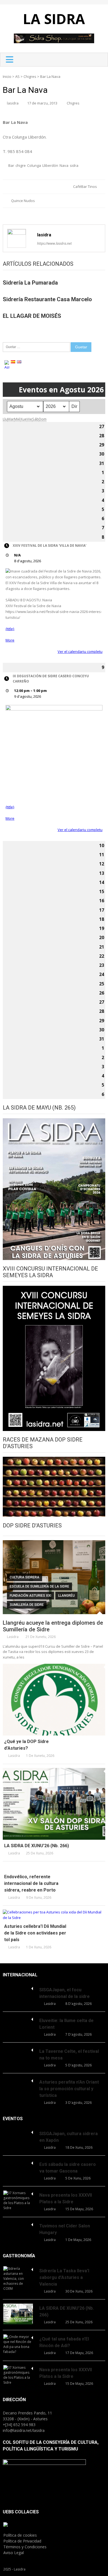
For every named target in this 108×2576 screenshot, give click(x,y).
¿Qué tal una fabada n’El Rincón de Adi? (64, 2342)
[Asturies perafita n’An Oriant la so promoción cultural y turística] (18, 2080)
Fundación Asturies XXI (30, 1596)
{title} (10, 629)
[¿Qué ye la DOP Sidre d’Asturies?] (54, 1700)
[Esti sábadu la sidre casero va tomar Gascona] (18, 2162)
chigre (21, 165)
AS (17, 76)
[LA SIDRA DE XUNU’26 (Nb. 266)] (54, 1804)
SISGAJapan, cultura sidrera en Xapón (69, 2137)
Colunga (34, 165)
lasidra (13, 103)
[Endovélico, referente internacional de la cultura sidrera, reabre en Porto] (54, 1868)
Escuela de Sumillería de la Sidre (39, 1586)
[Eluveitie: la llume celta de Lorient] (18, 2018)
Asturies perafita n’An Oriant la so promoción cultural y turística (69, 2089)
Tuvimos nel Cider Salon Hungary (65, 2229)
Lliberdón (50, 165)
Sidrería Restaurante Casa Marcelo (47, 299)
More (10, 640)
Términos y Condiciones (25, 2547)
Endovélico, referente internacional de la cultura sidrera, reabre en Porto (31, 1883)
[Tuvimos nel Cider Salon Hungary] (18, 2224)
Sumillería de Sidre (27, 1605)
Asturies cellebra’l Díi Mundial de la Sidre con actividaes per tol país (35, 1933)
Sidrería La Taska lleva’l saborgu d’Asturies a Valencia (64, 2277)
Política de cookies (20, 2535)
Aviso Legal (14, 2553)
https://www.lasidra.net (54, 243)
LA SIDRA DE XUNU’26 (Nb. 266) (37, 1846)
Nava (64, 165)
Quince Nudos (23, 201)
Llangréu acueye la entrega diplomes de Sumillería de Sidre (53, 1626)
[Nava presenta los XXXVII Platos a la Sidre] (18, 2201)
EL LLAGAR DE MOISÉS (32, 316)
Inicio (7, 76)
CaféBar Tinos (85, 186)
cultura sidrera (25, 1577)
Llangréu (66, 1596)
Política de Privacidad (22, 2541)
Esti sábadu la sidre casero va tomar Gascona (68, 2168)
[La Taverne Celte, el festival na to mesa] (18, 2049)
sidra (74, 165)
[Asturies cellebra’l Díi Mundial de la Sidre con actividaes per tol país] (54, 1915)
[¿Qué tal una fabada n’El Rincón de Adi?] (18, 2344)
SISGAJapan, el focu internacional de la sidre (65, 1993)
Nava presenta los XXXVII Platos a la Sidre (66, 2198)
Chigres (30, 76)
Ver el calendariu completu (80, 651)
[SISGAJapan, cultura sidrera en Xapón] (18, 2132)
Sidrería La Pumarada (30, 283)
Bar (11, 165)
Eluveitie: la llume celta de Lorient (66, 2024)
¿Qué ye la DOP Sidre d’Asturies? (26, 1745)
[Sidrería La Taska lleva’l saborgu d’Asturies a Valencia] (18, 2279)
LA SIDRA (54, 19)
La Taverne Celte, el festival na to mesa (69, 2055)
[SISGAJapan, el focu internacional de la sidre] (18, 1988)
